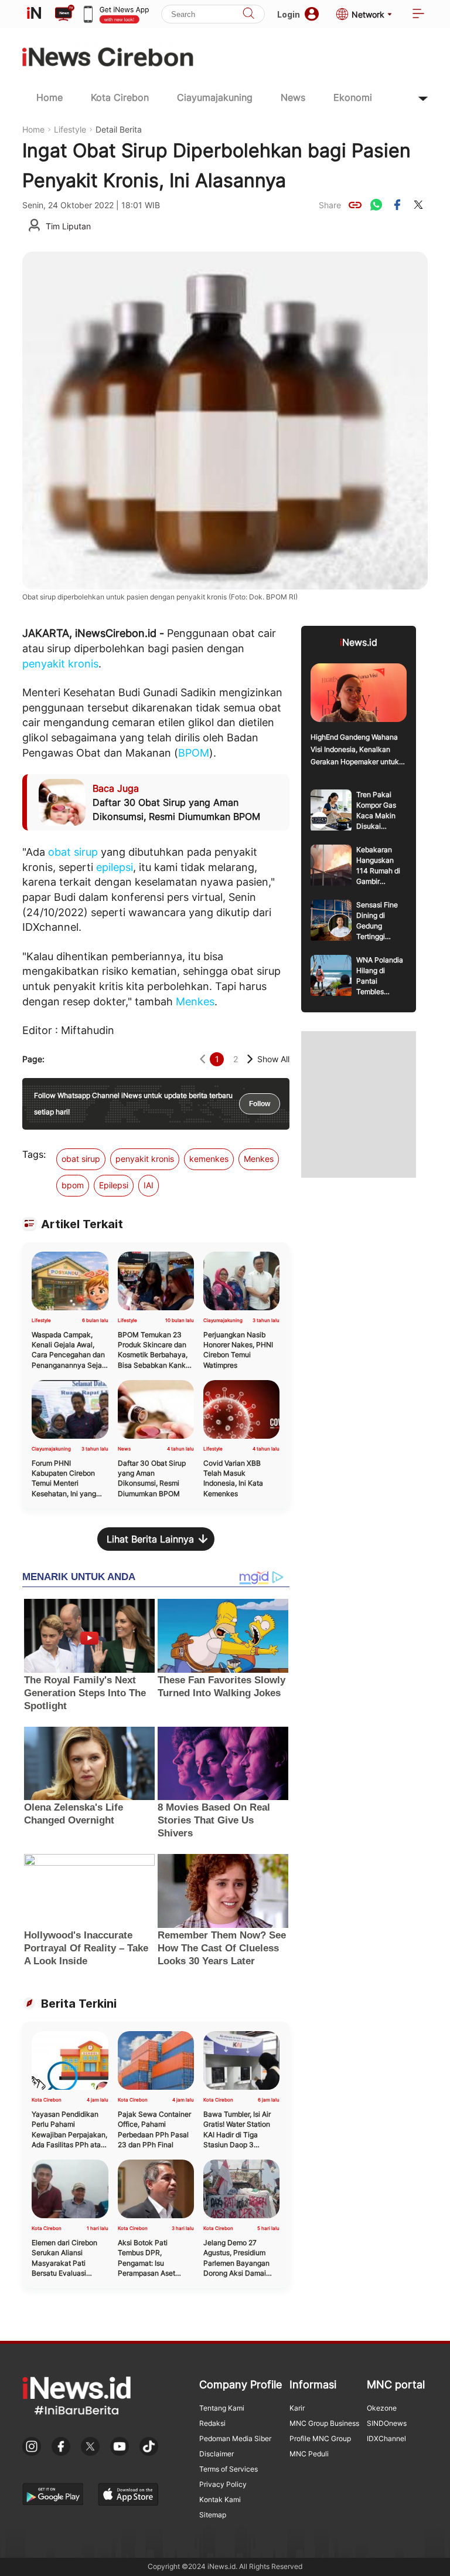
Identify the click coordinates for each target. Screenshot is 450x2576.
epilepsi (115, 867)
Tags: (34, 1154)
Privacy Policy (223, 2484)
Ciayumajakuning (215, 97)
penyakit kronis (60, 664)
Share (330, 205)
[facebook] (397, 205)
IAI (149, 1185)
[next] (250, 1059)
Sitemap (213, 2515)
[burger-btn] (418, 14)
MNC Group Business (324, 2423)
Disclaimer (217, 2454)
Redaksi (212, 2423)
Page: (33, 1059)
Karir (297, 2408)
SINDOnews (387, 2423)
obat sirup (73, 852)
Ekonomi (353, 97)
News (293, 97)
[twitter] (418, 205)
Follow (260, 1104)
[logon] (34, 14)
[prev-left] (202, 1059)
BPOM (194, 753)
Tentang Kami (222, 2408)
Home (50, 97)
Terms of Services (229, 2469)
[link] (355, 205)
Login (289, 14)
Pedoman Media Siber (235, 2438)
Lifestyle (70, 129)
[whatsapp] (376, 205)
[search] (248, 14)
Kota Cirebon (120, 97)
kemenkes (209, 1159)
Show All (273, 1059)
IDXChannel (386, 2438)
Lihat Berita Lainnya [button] (150, 1539)
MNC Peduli (309, 2454)
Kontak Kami (220, 2499)
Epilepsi (114, 1185)
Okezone (382, 2408)
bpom (73, 1185)
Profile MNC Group (320, 2438)
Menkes (195, 1001)
